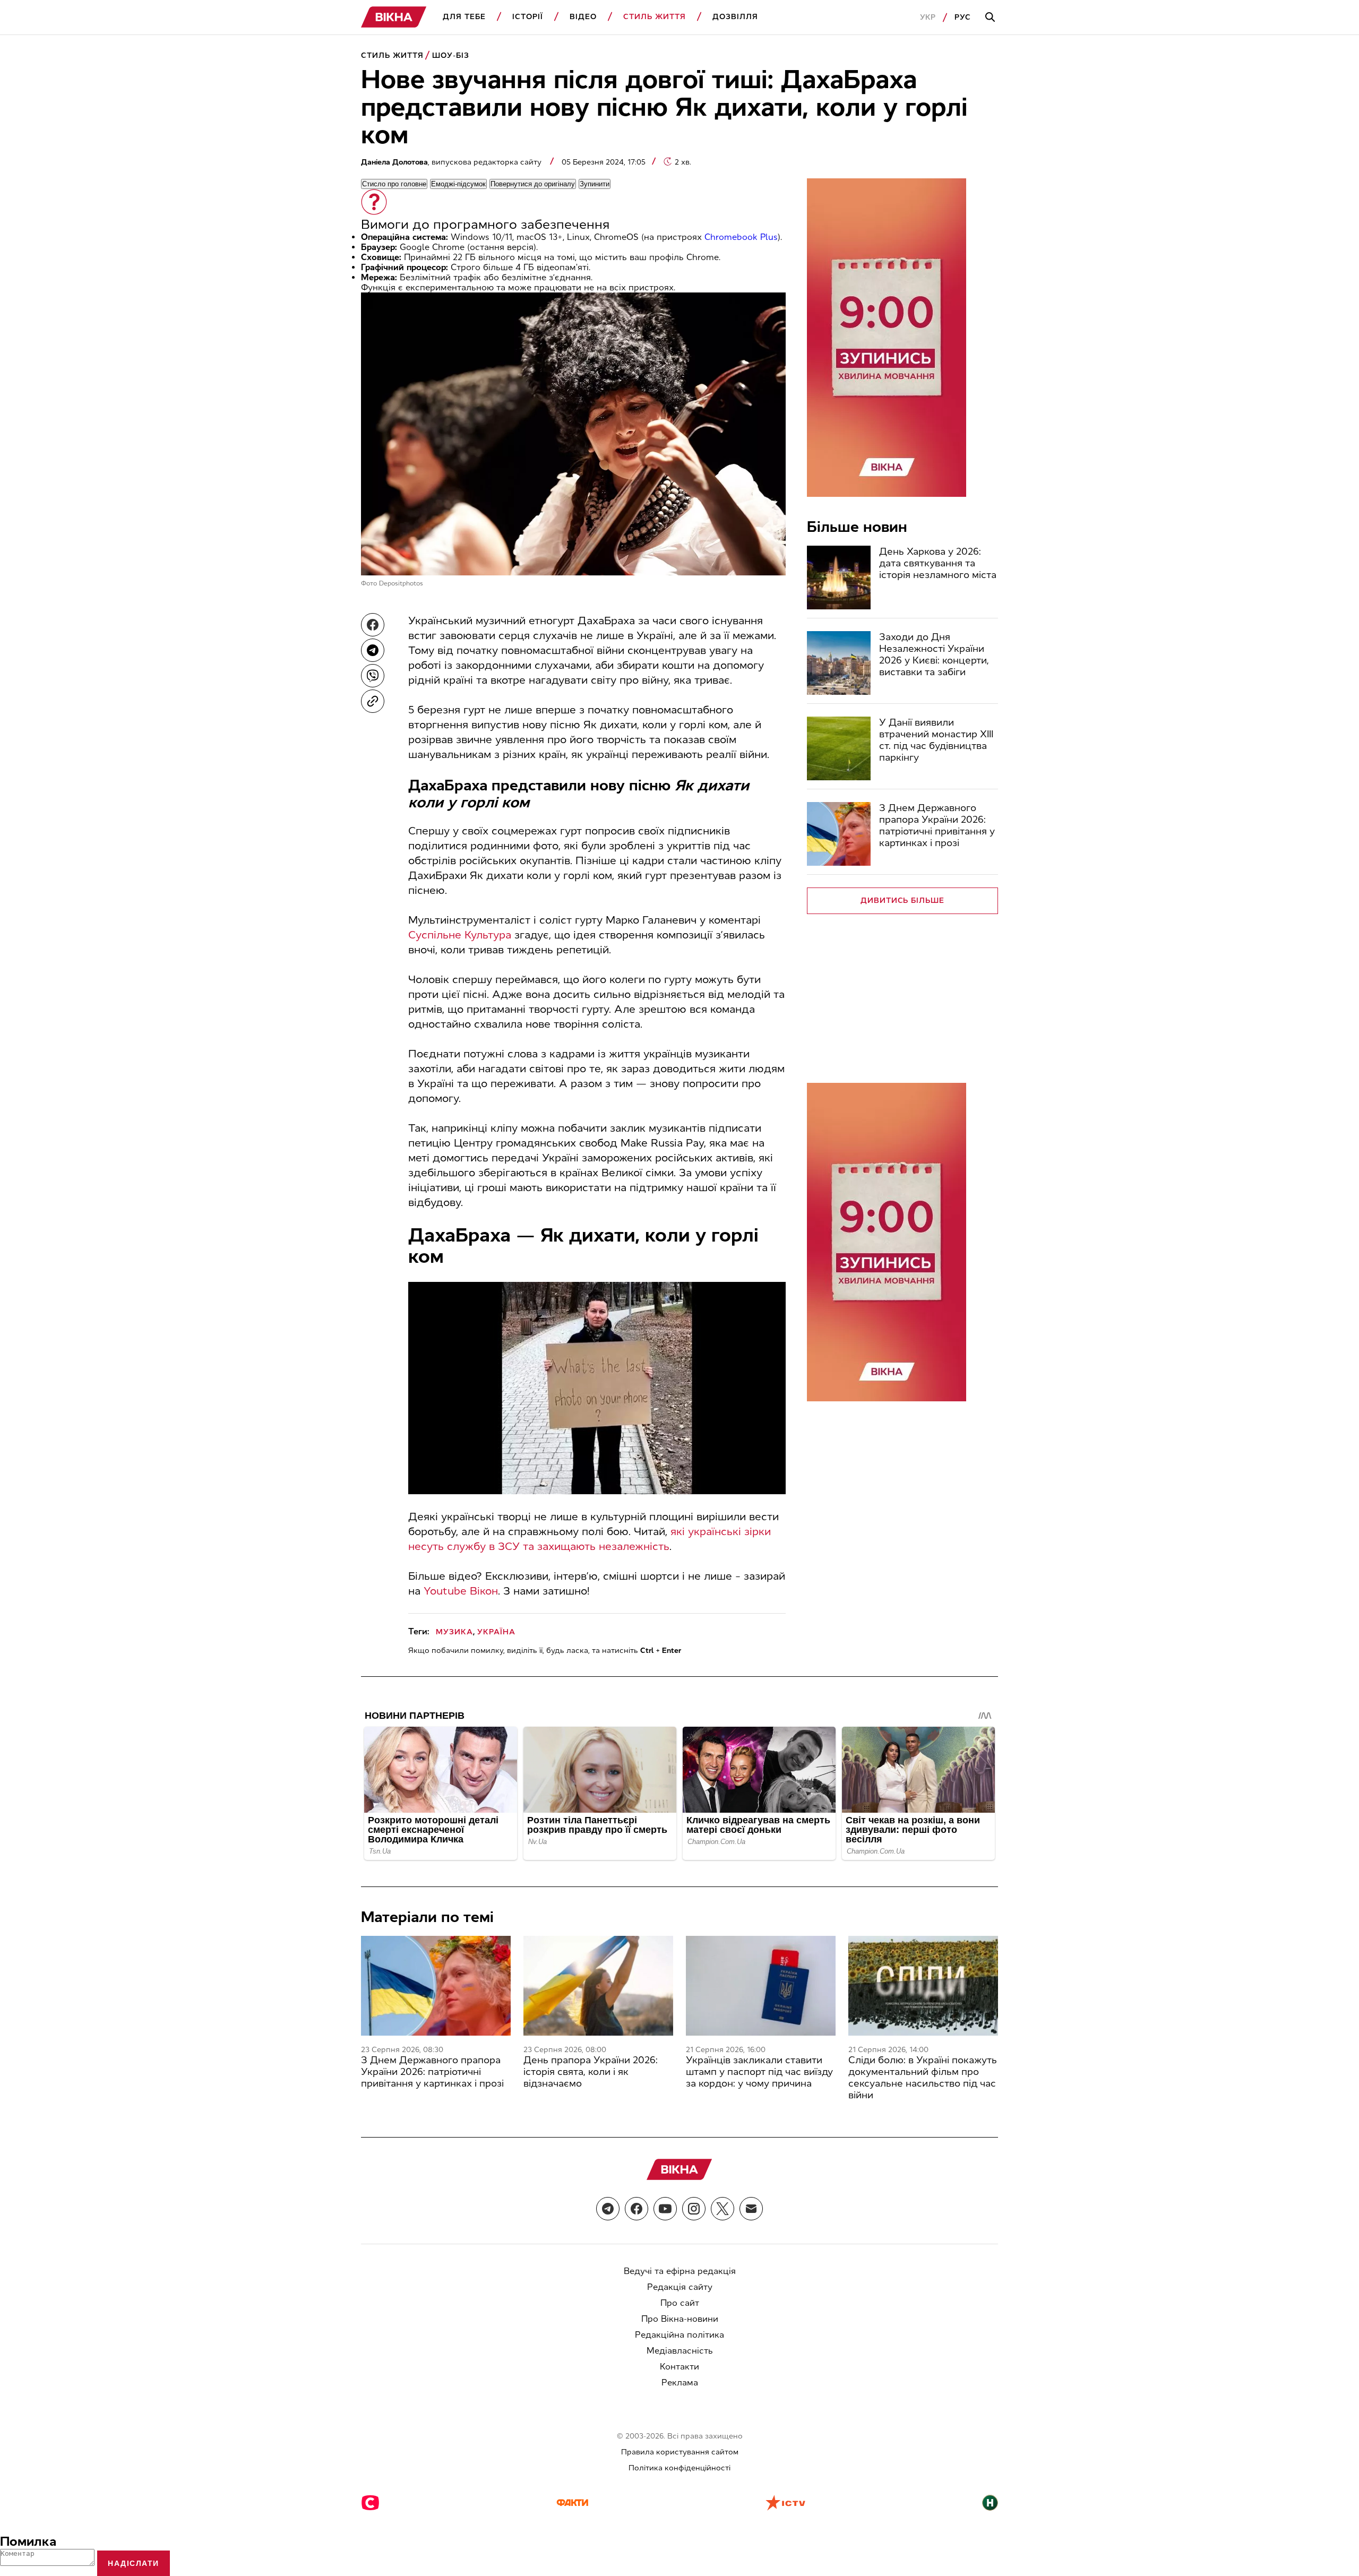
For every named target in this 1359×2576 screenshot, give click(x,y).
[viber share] (373, 676)
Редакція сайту (680, 2287)
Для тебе (464, 17)
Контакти (679, 2367)
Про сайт (680, 2303)
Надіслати (134, 2563)
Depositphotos (401, 583)
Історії (528, 17)
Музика (454, 1632)
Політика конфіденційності (679, 2468)
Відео (583, 17)
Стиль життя (655, 17)
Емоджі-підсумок (458, 184)
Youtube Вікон (461, 1591)
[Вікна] (394, 17)
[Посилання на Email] (751, 2209)
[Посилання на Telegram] (608, 2209)
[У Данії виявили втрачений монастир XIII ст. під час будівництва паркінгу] (839, 748)
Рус (963, 17)
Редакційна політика (679, 2335)
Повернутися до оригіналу (533, 184)
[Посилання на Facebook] (637, 2209)
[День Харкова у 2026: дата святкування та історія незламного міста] (839, 578)
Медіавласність (680, 2351)
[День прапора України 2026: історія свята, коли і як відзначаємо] (598, 1986)
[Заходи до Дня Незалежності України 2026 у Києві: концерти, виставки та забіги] (839, 663)
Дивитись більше (903, 901)
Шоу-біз (451, 55)
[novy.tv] (990, 2504)
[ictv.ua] (785, 2504)
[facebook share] (373, 625)
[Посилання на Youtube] (665, 2209)
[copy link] (373, 701)
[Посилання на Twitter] (722, 2209)
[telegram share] (373, 650)
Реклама (680, 2383)
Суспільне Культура (460, 935)
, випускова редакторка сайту (452, 162)
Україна (496, 1632)
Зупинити (595, 184)
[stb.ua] (370, 2504)
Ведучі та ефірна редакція (680, 2271)
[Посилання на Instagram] (694, 2209)
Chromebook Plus (741, 237)
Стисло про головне (394, 184)
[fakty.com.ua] (572, 2504)
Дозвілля (735, 17)
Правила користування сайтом (680, 2452)
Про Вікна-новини (680, 2319)
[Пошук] (992, 18)
